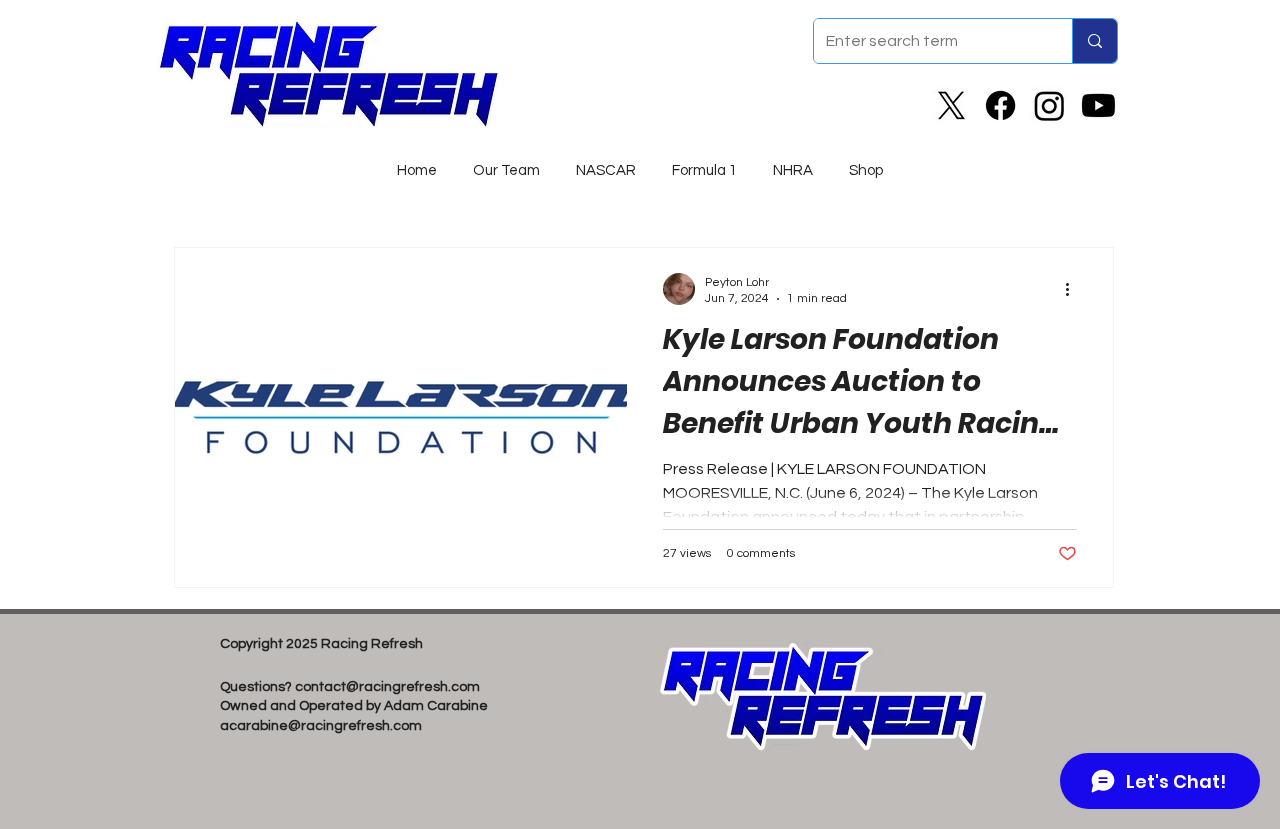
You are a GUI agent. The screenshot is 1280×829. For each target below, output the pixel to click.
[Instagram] (1049, 105)
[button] (606, 162)
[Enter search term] (1094, 41)
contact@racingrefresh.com (387, 687)
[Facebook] (1000, 105)
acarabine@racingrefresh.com (321, 726)
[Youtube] (1098, 105)
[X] (951, 105)
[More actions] (1074, 289)
